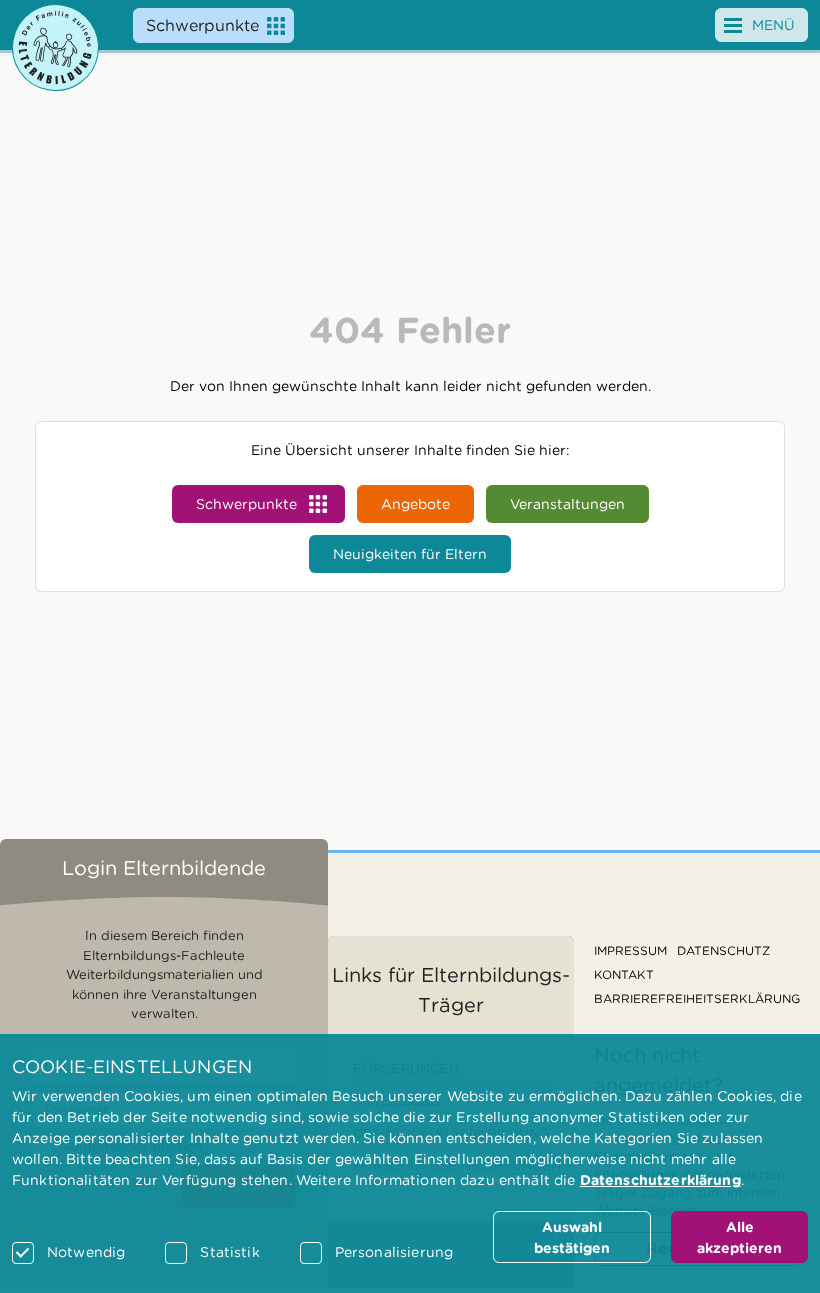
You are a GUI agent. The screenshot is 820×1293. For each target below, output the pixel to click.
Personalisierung (394, 1252)
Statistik (229, 1252)
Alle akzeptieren (739, 1237)
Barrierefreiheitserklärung (697, 998)
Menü (773, 25)
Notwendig (86, 1252)
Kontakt (624, 974)
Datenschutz (723, 950)
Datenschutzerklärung (660, 1180)
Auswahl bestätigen (572, 1237)
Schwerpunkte (202, 25)
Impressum (630, 950)
